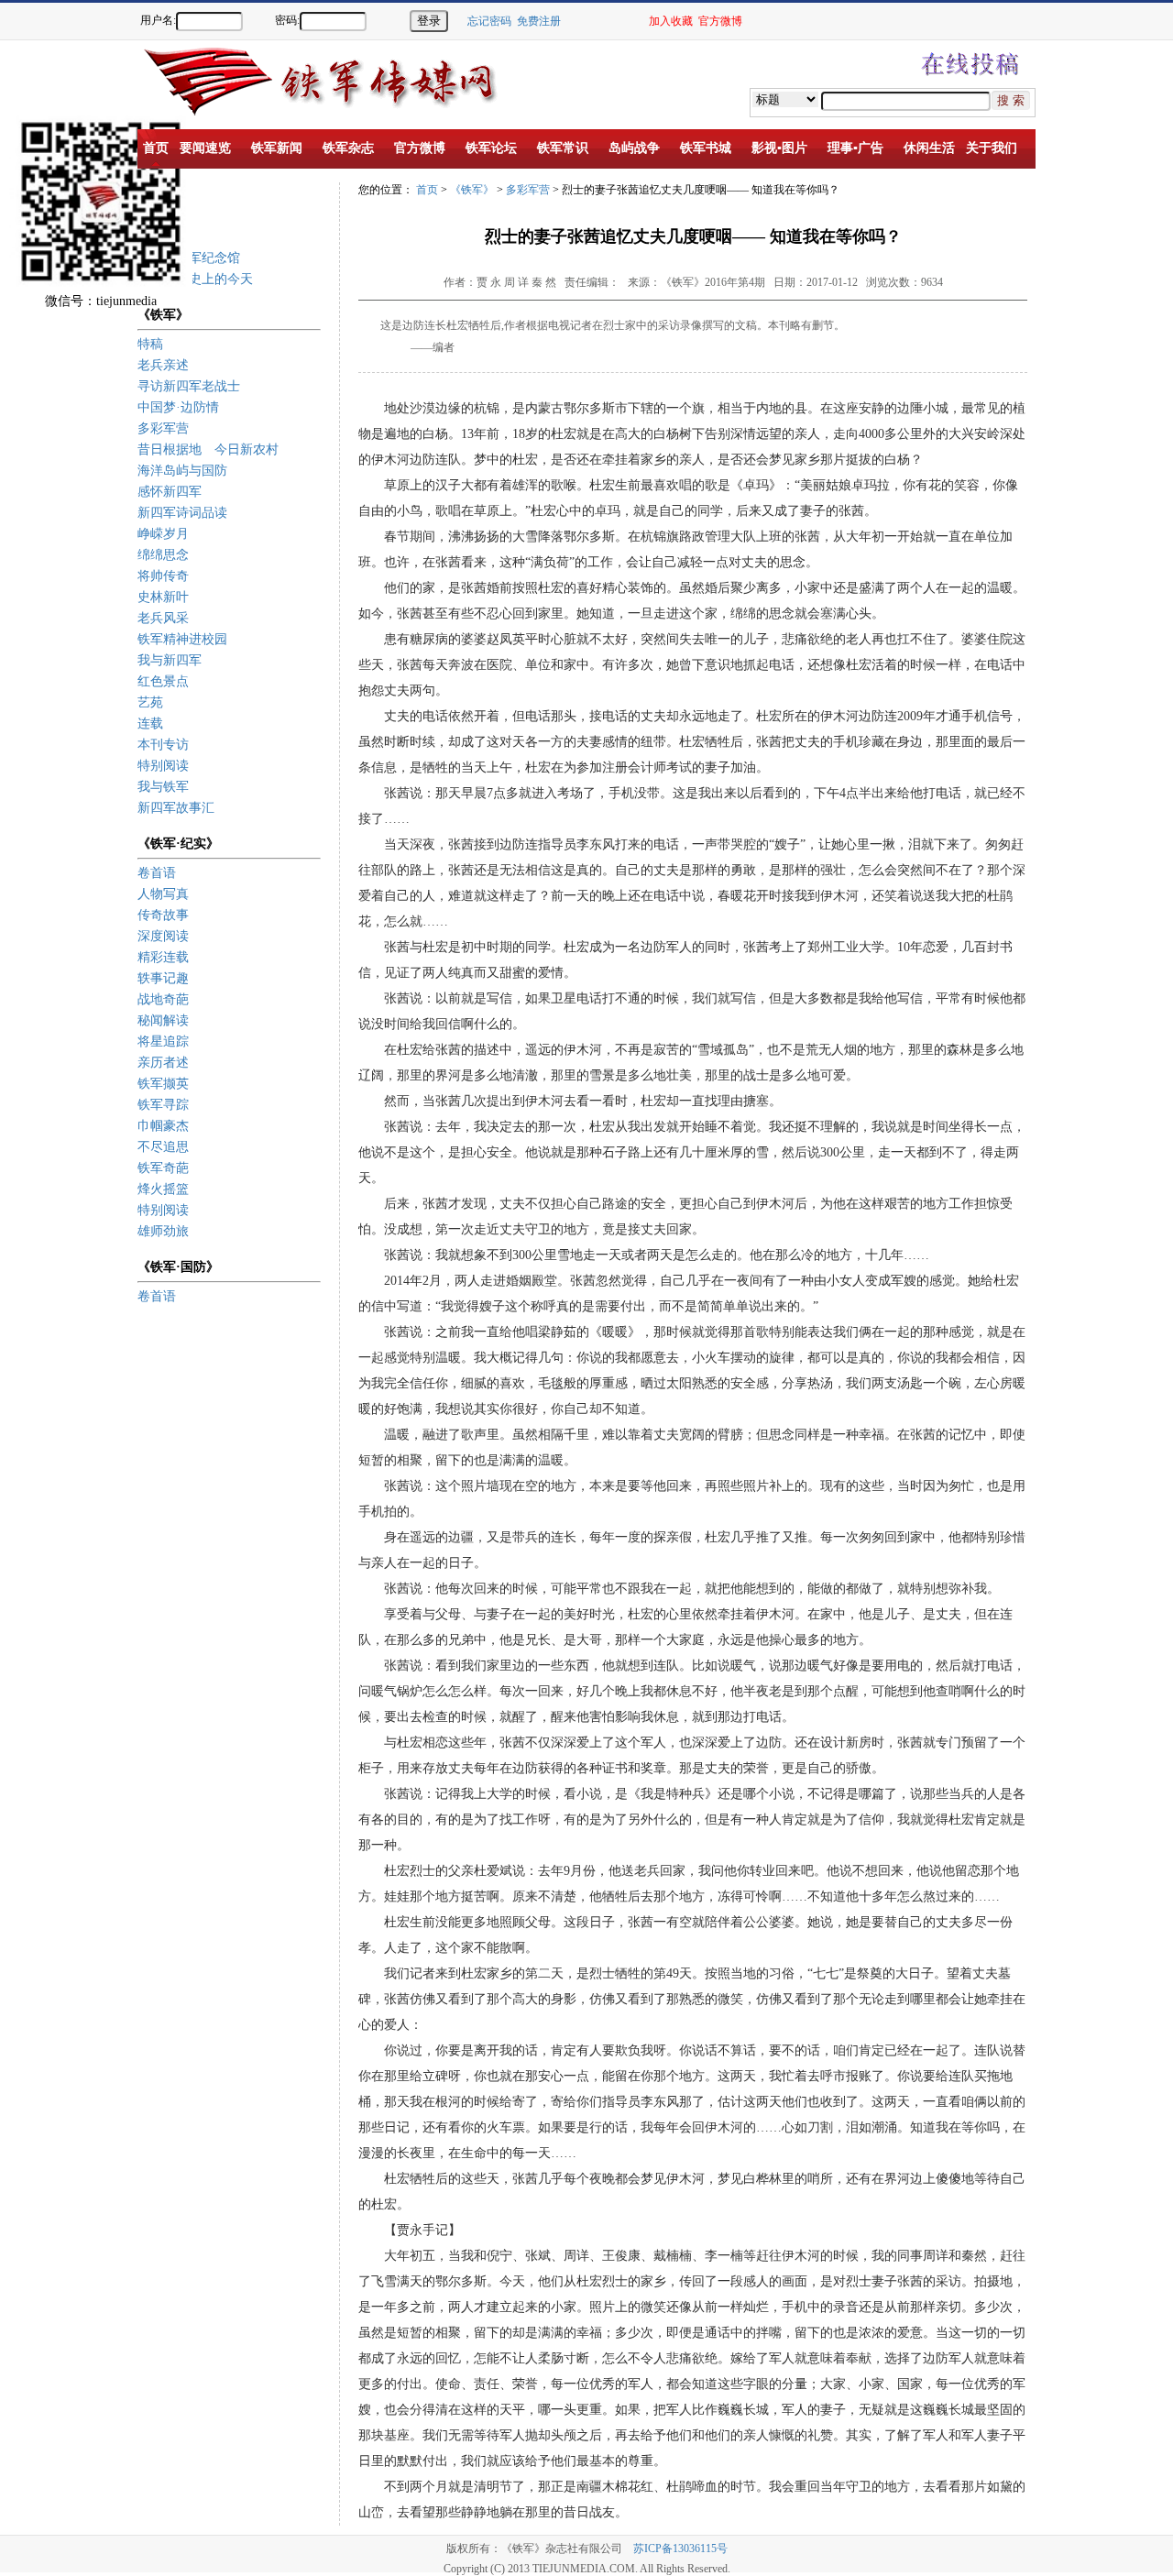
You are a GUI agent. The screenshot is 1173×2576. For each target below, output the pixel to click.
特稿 (150, 344)
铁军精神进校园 (182, 639)
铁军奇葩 (163, 1168)
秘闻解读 (163, 1020)
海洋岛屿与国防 (182, 471)
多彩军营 (163, 428)
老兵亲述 (163, 365)
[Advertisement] (1109, 357)
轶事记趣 (163, 978)
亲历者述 (163, 1063)
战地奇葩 (163, 999)
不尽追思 (163, 1147)
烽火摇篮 (163, 1189)
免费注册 (539, 21)
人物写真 (163, 894)
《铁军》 (472, 190)
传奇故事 (163, 915)
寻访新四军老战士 (189, 386)
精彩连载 (163, 957)
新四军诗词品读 (182, 513)
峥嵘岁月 (163, 534)
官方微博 (720, 21)
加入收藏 (671, 21)
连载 (150, 723)
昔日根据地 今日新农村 (208, 449)
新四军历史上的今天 (195, 279)
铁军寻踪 (163, 1105)
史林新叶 (163, 597)
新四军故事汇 (176, 808)
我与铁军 (163, 787)
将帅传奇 (163, 576)
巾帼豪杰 (163, 1126)
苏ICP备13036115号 (680, 2549)
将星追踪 (163, 1041)
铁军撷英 (163, 1084)
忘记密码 (489, 21)
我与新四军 (170, 660)
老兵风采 (163, 618)
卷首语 (157, 873)
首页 (427, 190)
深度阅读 (163, 936)
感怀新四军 (170, 492)
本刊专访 (163, 745)
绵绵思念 (163, 555)
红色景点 (163, 681)
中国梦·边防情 (178, 407)
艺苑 (150, 702)
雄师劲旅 (163, 1231)
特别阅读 (163, 766)
